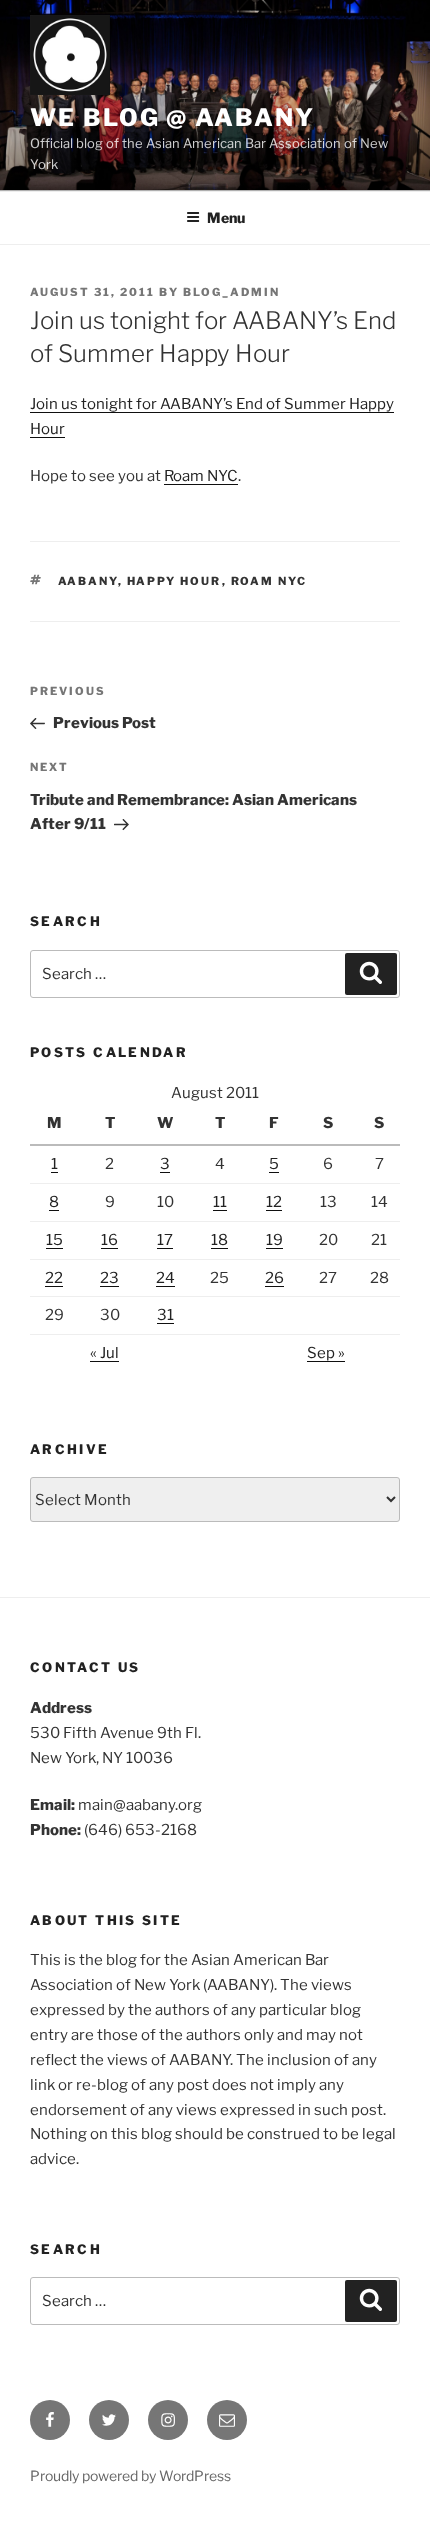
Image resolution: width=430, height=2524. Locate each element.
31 (165, 1315)
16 (109, 1240)
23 (109, 1278)
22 (54, 1278)
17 (165, 1240)
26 (274, 1278)
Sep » (326, 1353)
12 (274, 1202)
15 (54, 1240)
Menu (226, 217)
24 (165, 1278)
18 (219, 1240)
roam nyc (269, 581)
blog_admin (231, 292)
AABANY (88, 581)
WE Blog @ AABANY (172, 117)
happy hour (174, 581)
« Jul (104, 1353)
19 (274, 1240)
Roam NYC (201, 476)
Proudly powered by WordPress (130, 2475)
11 (220, 1202)
